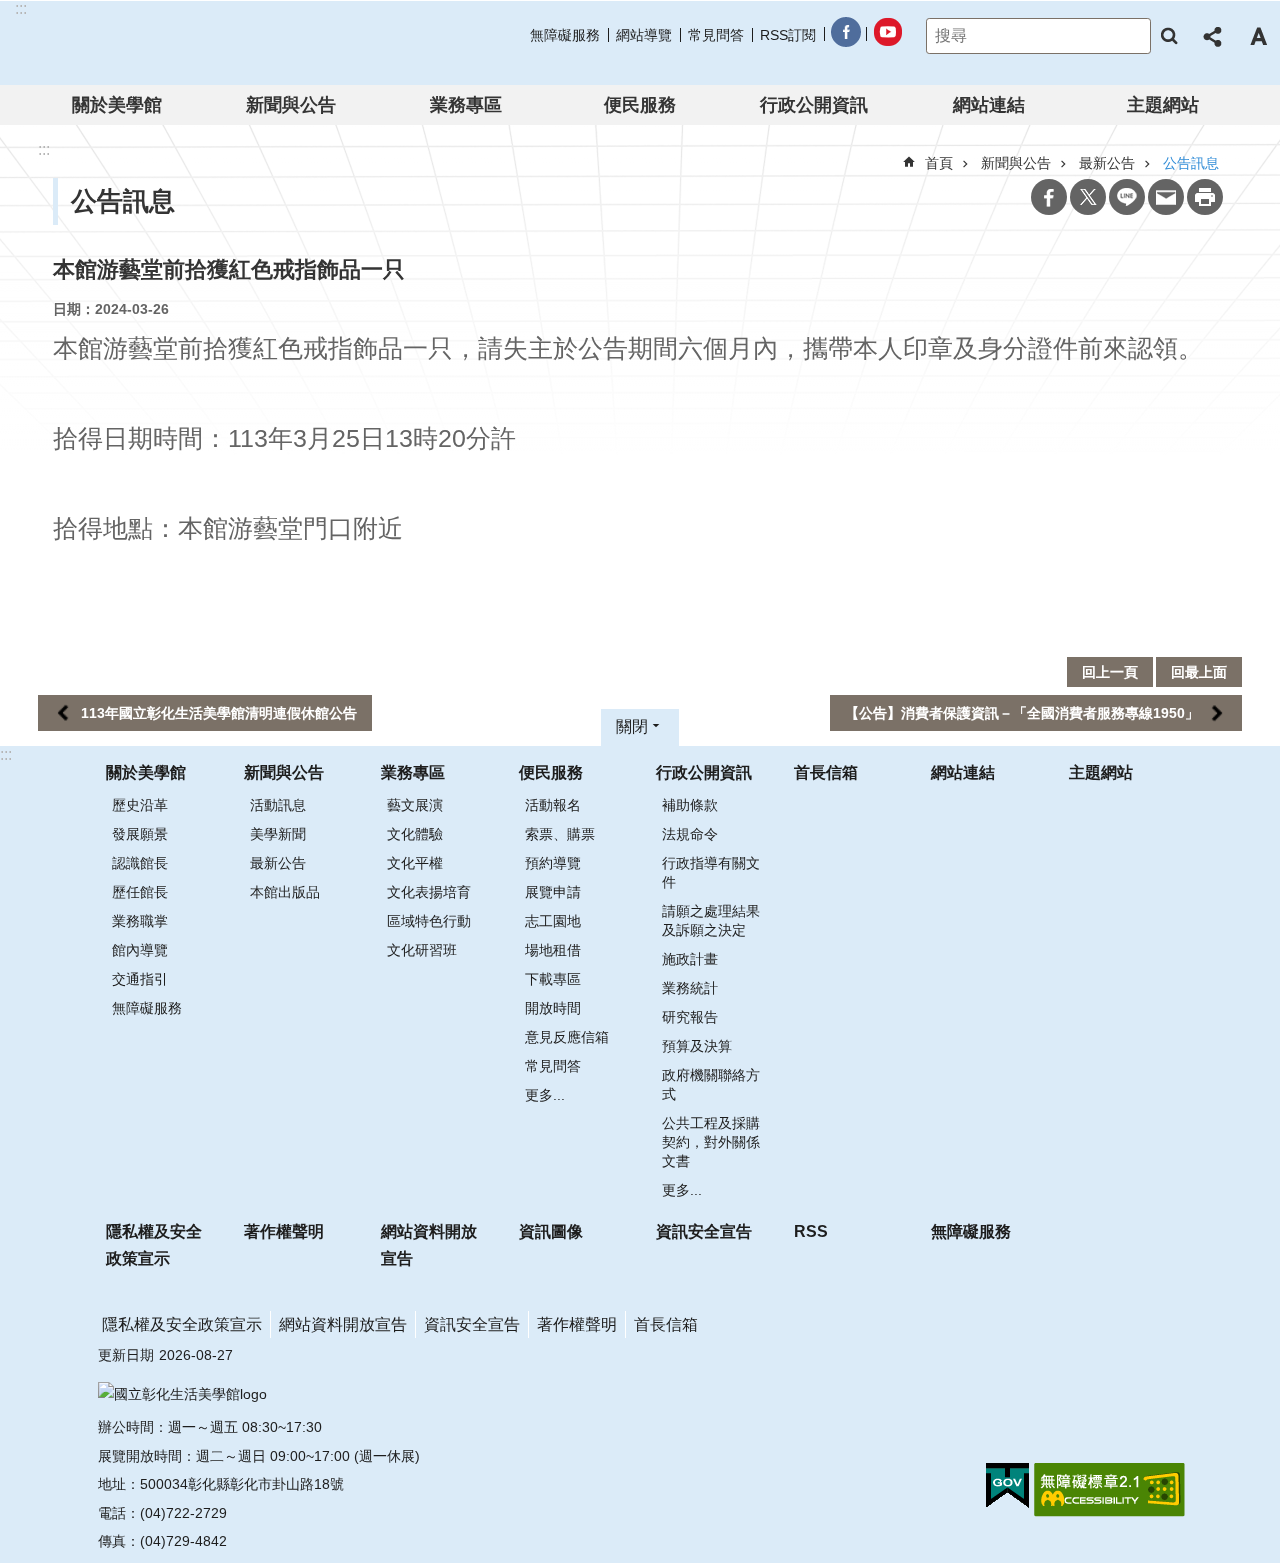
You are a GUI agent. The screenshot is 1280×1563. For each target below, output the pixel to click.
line (1127, 197)
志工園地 (553, 921)
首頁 (939, 163)
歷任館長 (140, 892)
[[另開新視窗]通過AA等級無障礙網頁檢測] (1109, 1490)
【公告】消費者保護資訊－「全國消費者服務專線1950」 (1022, 713)
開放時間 (553, 1008)
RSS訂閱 (788, 35)
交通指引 (140, 979)
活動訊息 (278, 805)
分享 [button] (1214, 36)
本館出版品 (285, 892)
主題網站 (1163, 105)
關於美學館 (117, 105)
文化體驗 (415, 834)
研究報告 (690, 1017)
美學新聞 (278, 834)
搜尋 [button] (1169, 36)
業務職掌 (140, 921)
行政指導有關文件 (711, 872)
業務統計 (690, 988)
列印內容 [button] (1205, 197)
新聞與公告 (291, 105)
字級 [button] (1258, 36)
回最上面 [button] (1199, 672)
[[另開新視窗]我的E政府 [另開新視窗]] (1007, 1486)
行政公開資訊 (814, 105)
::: (6, 754)
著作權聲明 (284, 1231)
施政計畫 (690, 959)
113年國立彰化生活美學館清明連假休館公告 (219, 713)
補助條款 (690, 805)
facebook (845, 35)
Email (1166, 197)
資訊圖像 (551, 1231)
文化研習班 (422, 950)
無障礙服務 (565, 35)
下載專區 (553, 979)
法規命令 (690, 834)
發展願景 (140, 834)
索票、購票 (560, 834)
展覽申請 (553, 892)
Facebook (1049, 197)
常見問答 (716, 35)
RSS (811, 1231)
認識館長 (140, 863)
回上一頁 (1110, 672)
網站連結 (989, 105)
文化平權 (415, 863)
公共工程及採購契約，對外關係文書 (711, 1142)
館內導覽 (140, 950)
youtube (887, 35)
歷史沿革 (140, 805)
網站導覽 (644, 35)
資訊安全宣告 (704, 1231)
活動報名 (553, 805)
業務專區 (466, 105)
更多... (545, 1095)
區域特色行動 (429, 921)
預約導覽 (553, 863)
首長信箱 (826, 772)
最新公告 (278, 863)
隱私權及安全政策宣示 (154, 1245)
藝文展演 (415, 805)
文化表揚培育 (429, 892)
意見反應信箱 (567, 1037)
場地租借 (553, 950)
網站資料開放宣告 (429, 1245)
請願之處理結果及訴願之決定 (711, 920)
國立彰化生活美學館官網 (143, 43)
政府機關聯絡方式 (711, 1084)
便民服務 (640, 105)
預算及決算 (697, 1046)
